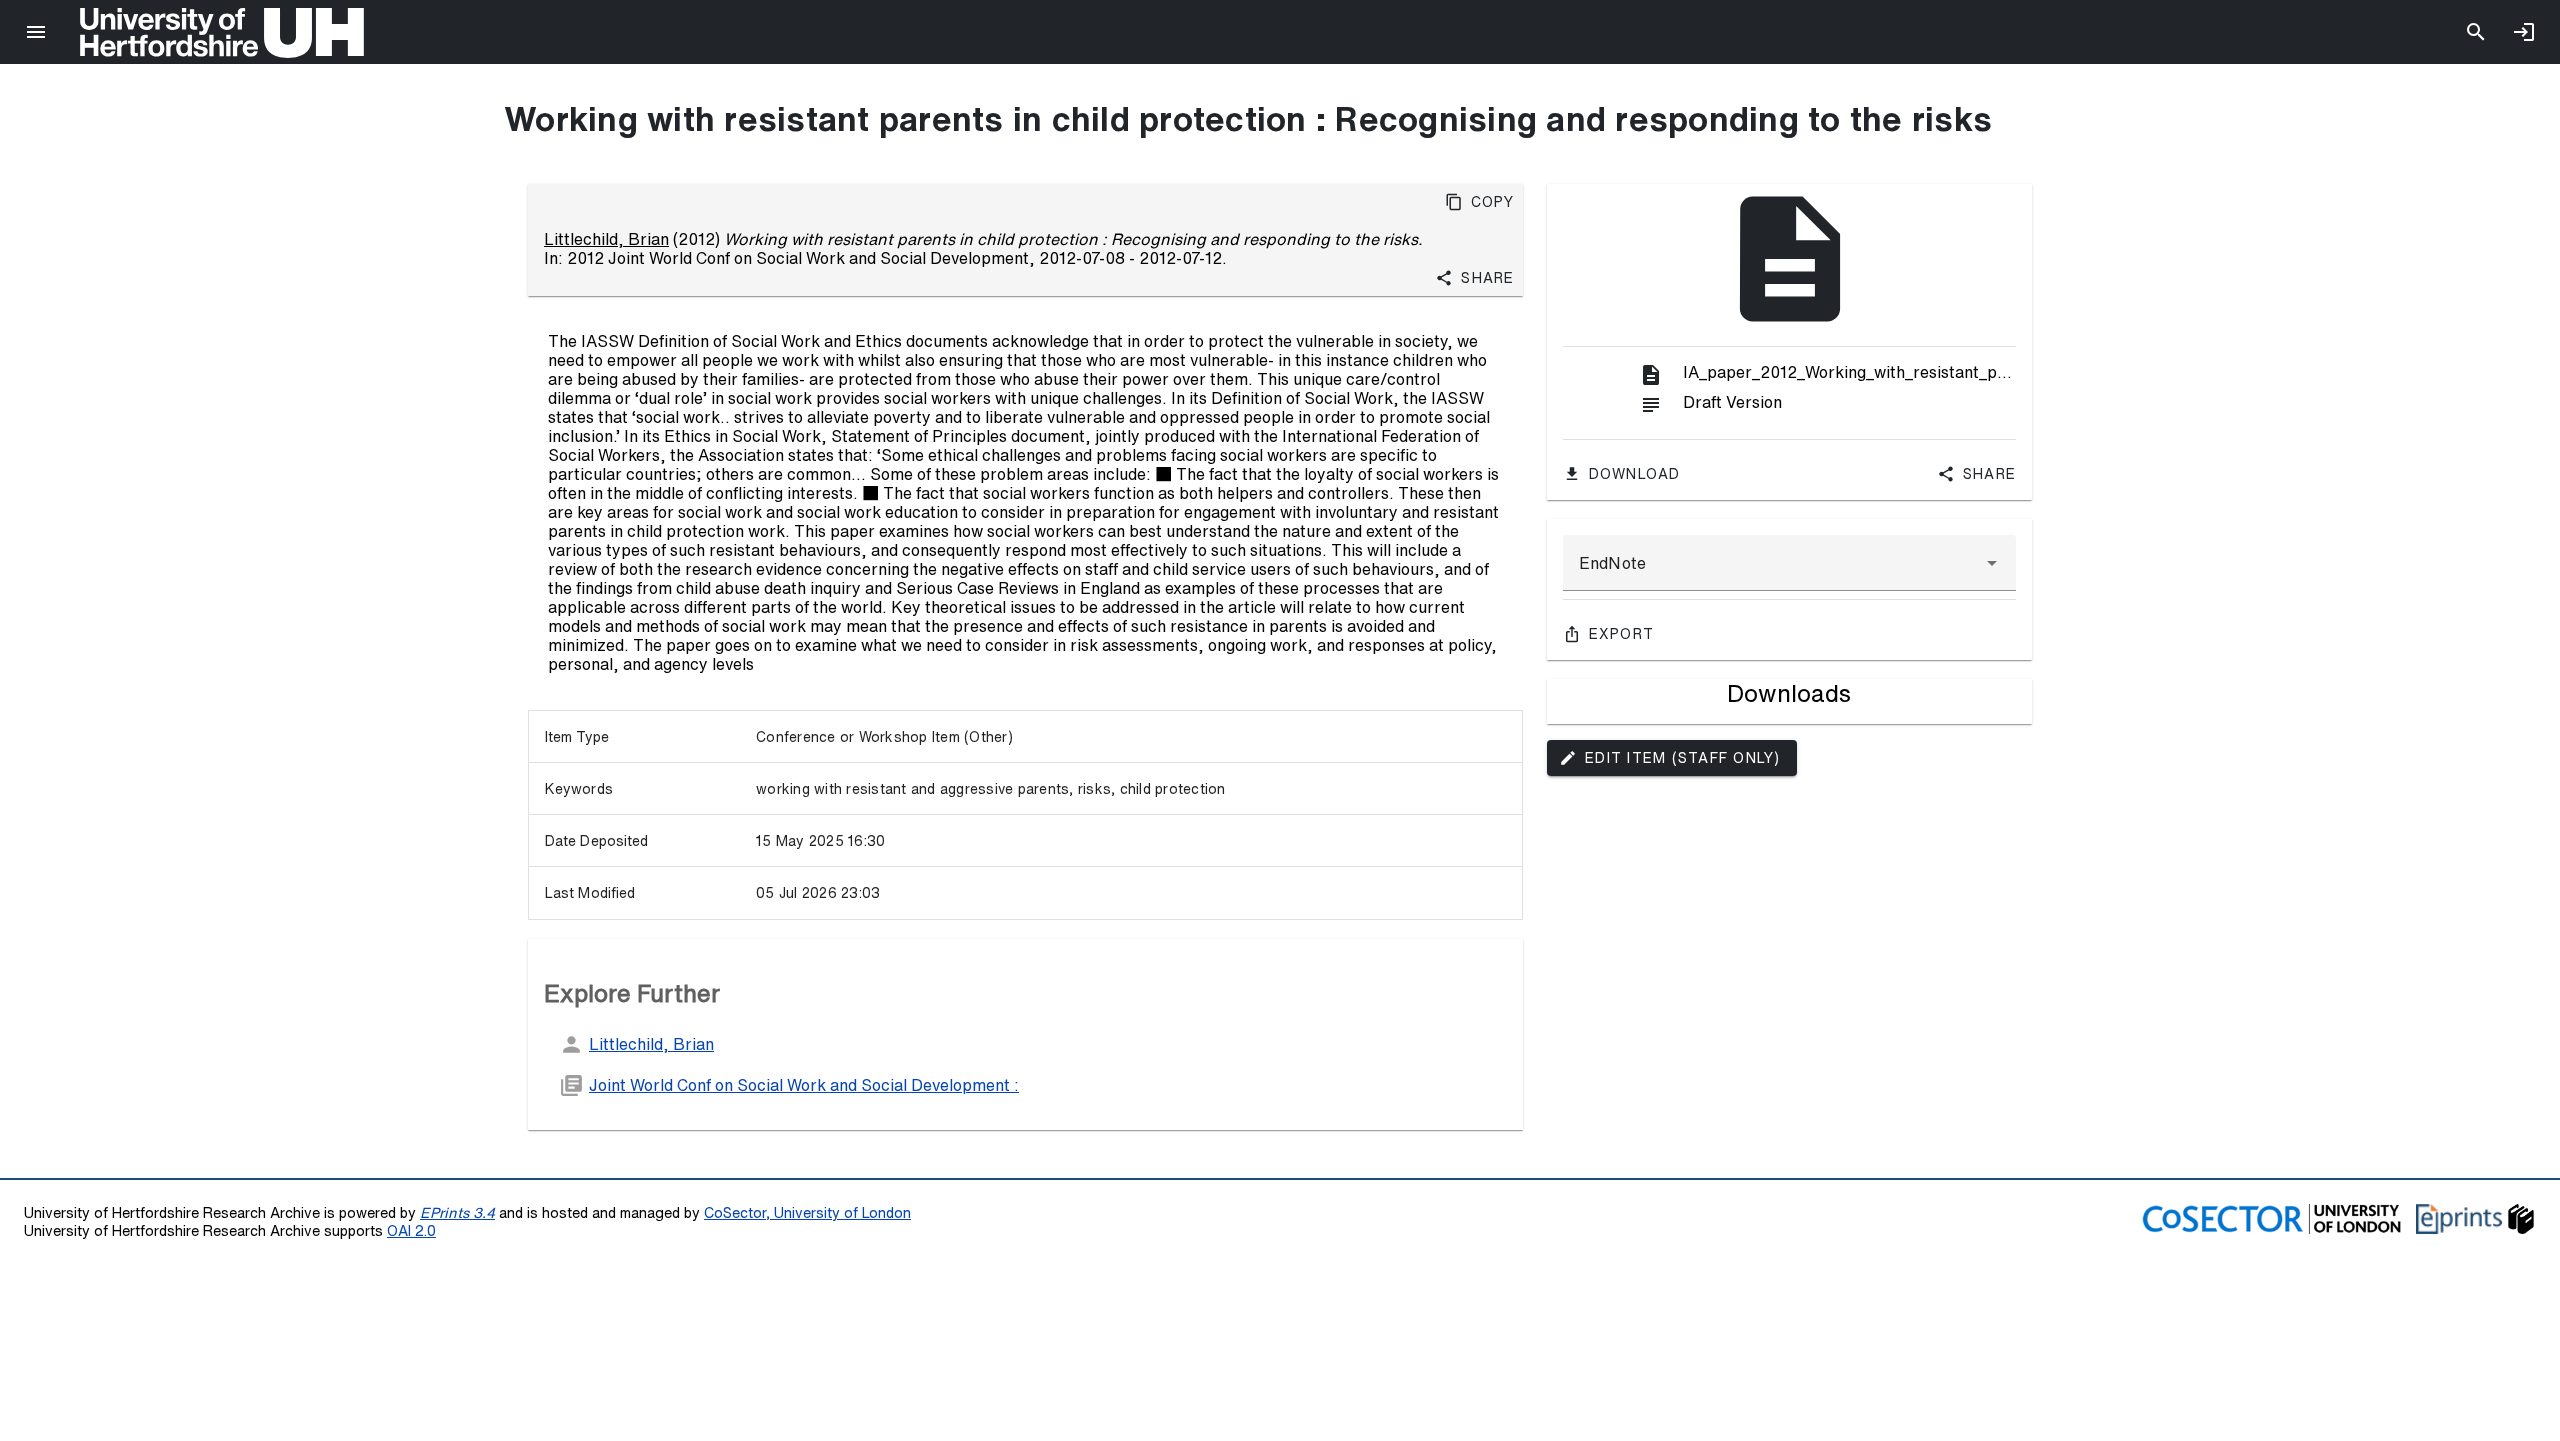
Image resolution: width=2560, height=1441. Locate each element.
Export (1622, 634)
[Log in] (2524, 32)
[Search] (2476, 32)
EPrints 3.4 (457, 1212)
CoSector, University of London (807, 1212)
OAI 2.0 (411, 1230)
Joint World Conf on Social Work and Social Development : (804, 1085)
